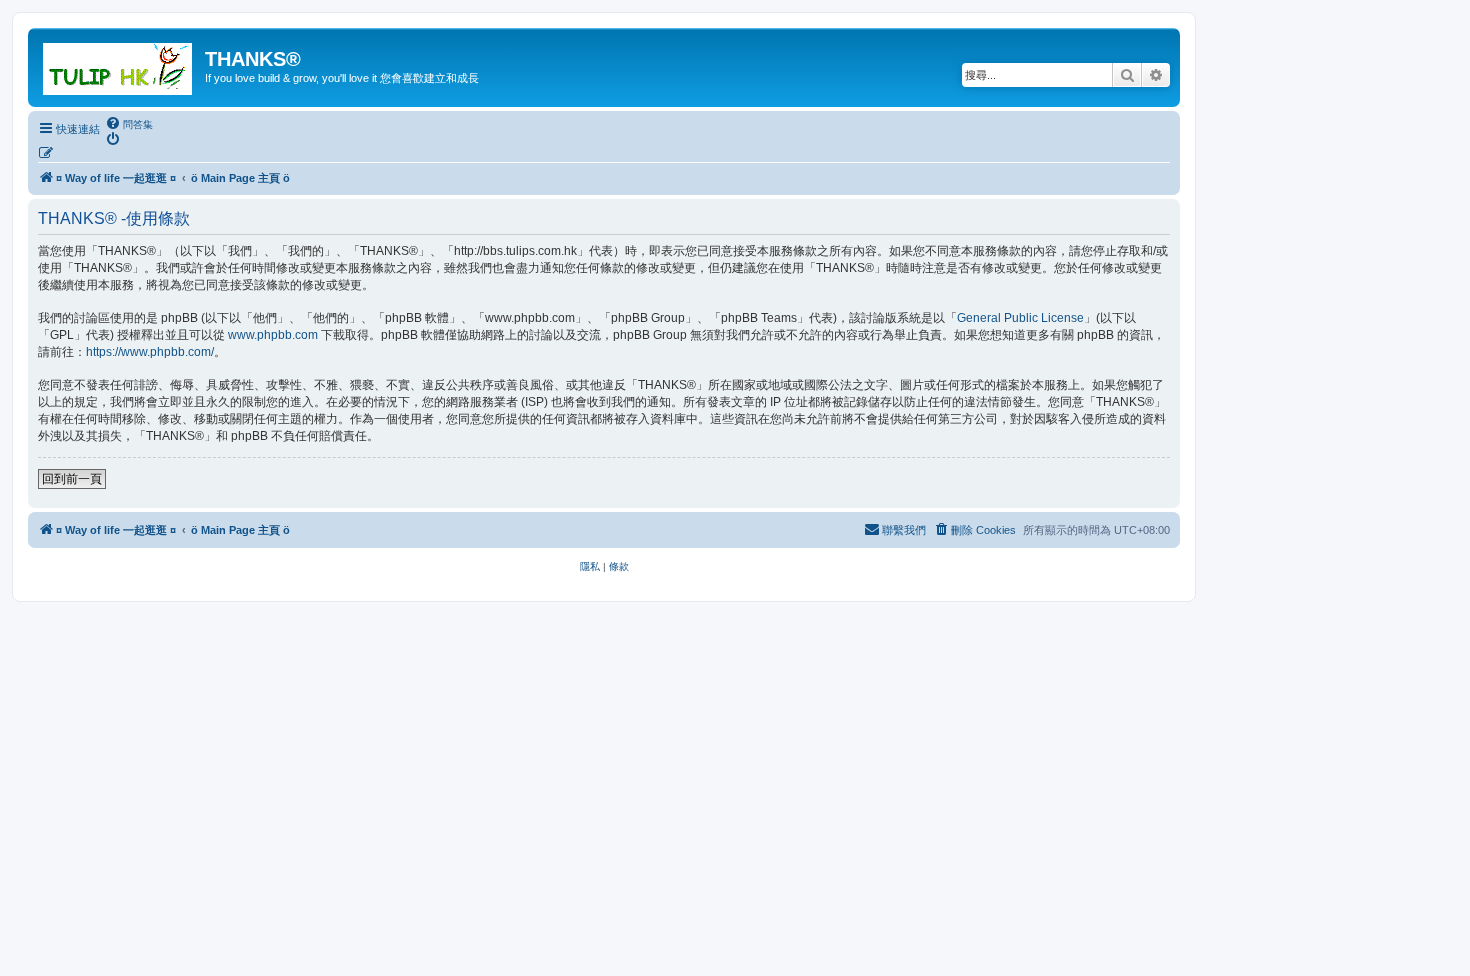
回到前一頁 (72, 479)
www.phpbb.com (273, 335)
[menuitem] (129, 124)
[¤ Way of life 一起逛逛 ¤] (119, 65)
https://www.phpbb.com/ (150, 352)
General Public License (1020, 318)
